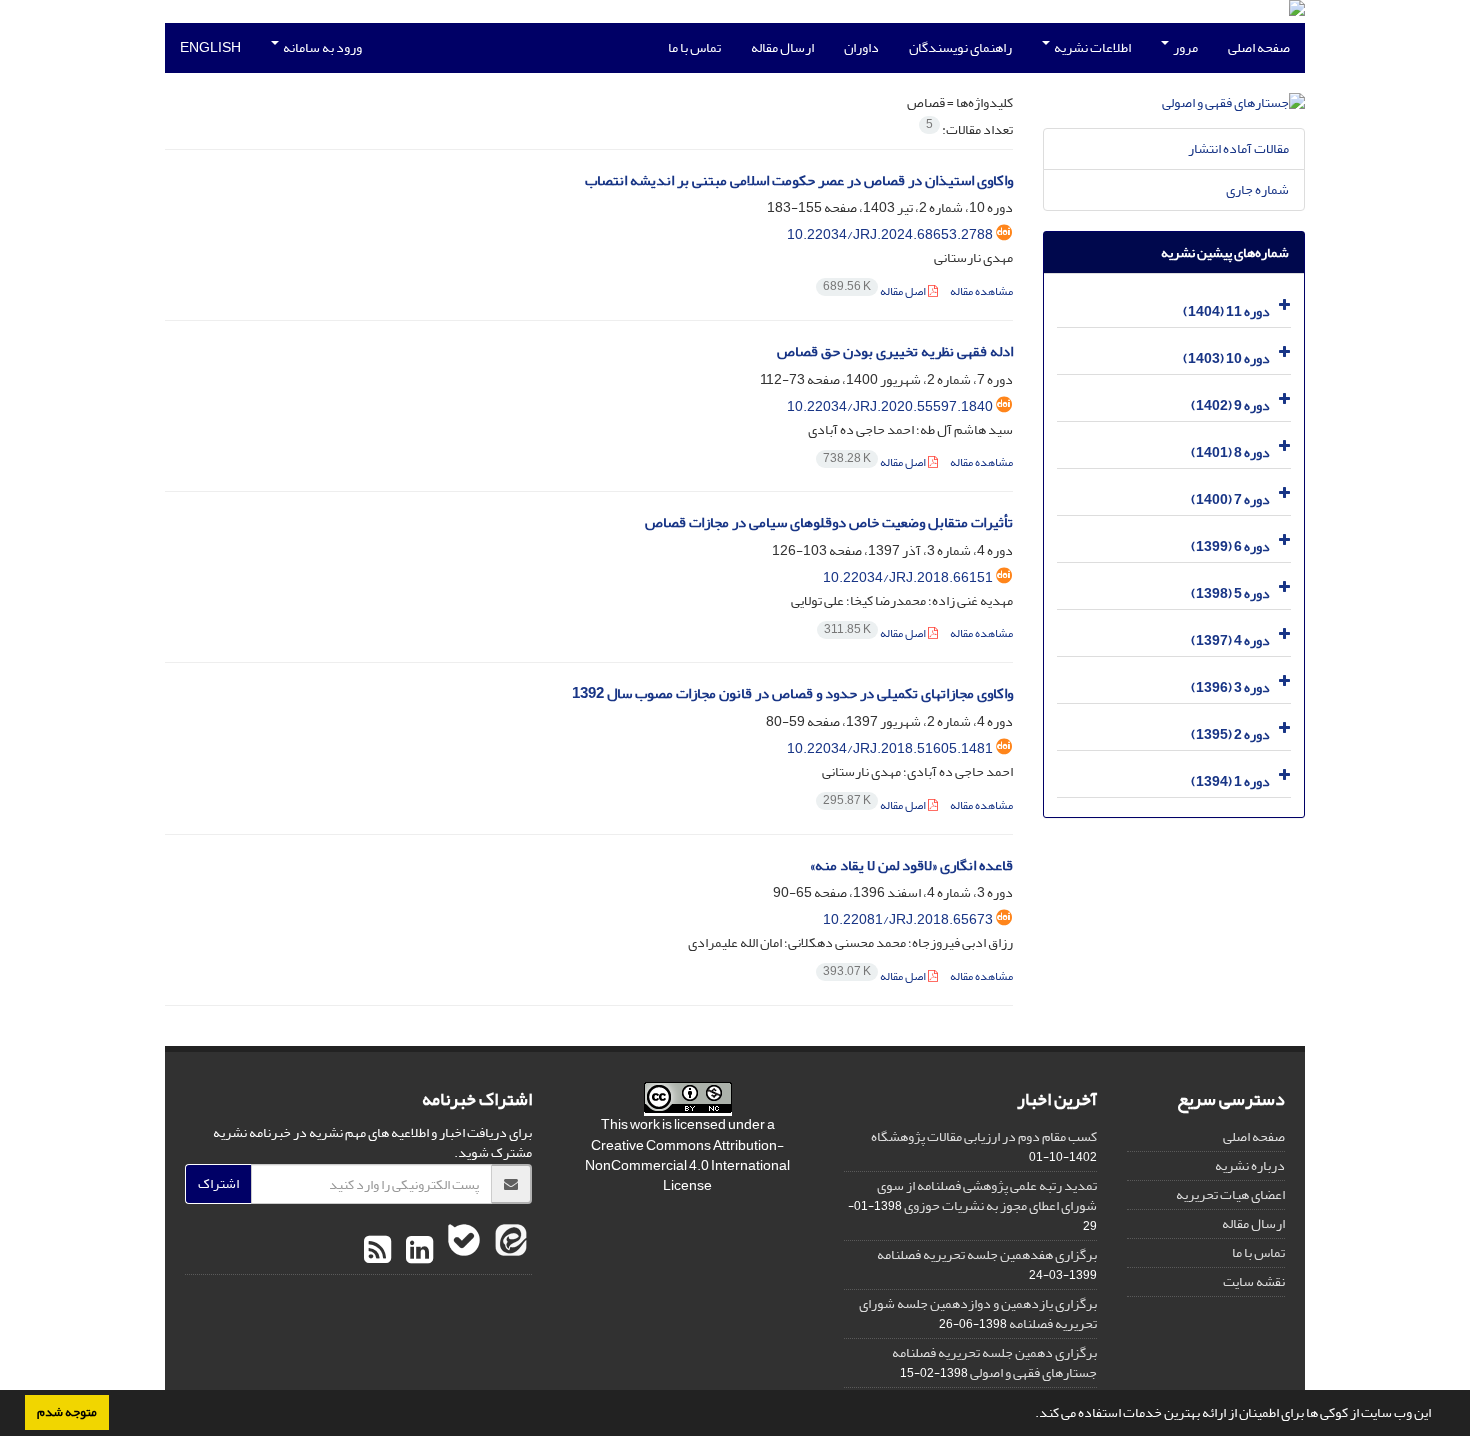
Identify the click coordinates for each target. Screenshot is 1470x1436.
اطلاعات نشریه (1091, 47)
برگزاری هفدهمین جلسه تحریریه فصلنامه (987, 1254)
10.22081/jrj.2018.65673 (908, 919)
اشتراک (218, 1183)
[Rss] (377, 1251)
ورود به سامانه (321, 47)
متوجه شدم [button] (67, 1412)
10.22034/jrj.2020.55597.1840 (890, 406)
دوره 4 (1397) (1230, 640)
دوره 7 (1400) (1230, 499)
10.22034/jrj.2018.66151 (908, 577)
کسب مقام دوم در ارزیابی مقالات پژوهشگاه (984, 1136)
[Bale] (461, 1251)
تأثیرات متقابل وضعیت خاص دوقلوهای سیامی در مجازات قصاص (829, 522)
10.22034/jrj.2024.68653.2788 (890, 234)
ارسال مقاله (782, 47)
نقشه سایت (1254, 1281)
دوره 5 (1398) (1230, 593)
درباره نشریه (1250, 1165)
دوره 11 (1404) (1226, 311)
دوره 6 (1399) (1230, 546)
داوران (861, 47)
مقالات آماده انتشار (1238, 148)
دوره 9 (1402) (1230, 405)
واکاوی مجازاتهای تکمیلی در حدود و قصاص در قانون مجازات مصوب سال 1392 (792, 693)
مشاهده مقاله (981, 291)
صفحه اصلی (1259, 47)
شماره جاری (1257, 189)
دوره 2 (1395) (1230, 734)
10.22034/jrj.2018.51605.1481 (890, 748)
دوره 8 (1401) (1230, 452)
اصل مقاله (875, 291)
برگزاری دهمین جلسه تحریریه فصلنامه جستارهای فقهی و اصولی (994, 1362)
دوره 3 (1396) (1230, 687)
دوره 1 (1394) (1230, 781)
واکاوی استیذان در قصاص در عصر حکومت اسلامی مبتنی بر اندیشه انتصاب (799, 180)
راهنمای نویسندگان (960, 47)
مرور (1184, 47)
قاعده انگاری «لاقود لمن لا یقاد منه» (911, 865)
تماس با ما (694, 47)
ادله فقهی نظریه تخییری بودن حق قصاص (895, 351)
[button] (1030, 1415)
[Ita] (508, 1251)
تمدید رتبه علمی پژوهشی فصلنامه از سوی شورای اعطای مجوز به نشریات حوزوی (987, 1195)
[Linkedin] (417, 1251)
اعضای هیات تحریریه (1230, 1194)
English (210, 47)
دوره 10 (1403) (1226, 358)
